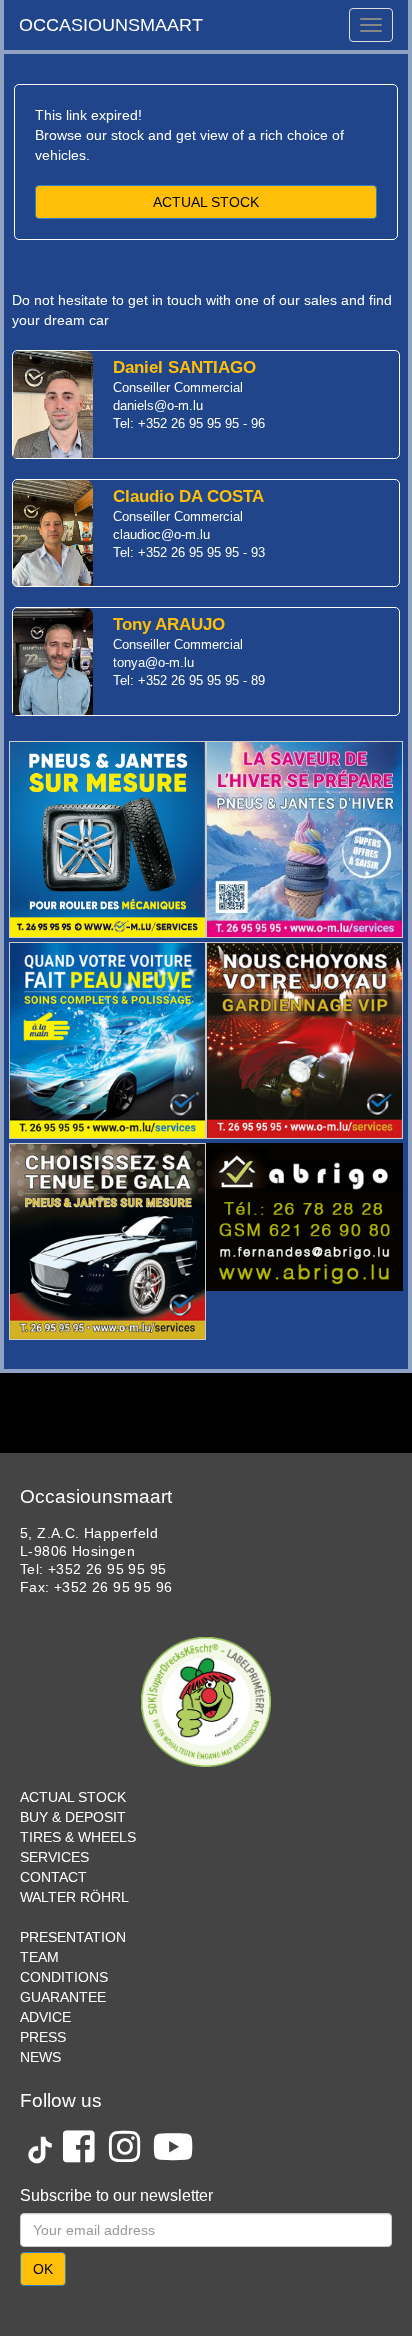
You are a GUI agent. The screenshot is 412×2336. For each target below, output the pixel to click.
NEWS (40, 2057)
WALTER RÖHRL (74, 1897)
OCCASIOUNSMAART (111, 25)
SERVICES (54, 1857)
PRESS (43, 2037)
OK (43, 2269)
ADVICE (45, 2017)
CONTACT (53, 1877)
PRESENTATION (73, 1937)
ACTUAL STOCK (206, 202)
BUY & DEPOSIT (73, 1817)
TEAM (39, 1957)
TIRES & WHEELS (78, 1837)
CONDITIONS (64, 1977)
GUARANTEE (63, 1997)
